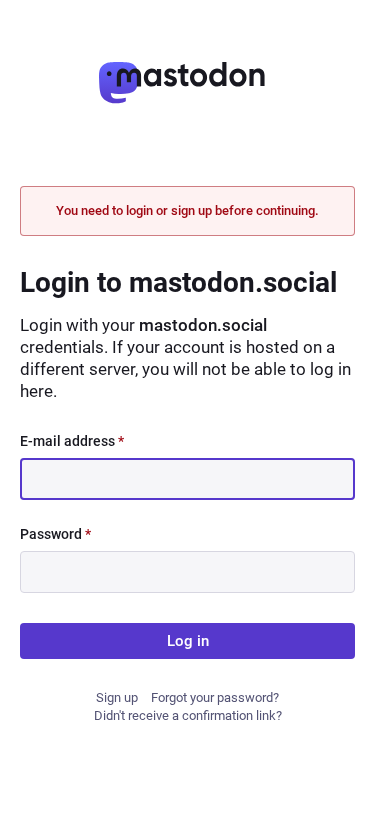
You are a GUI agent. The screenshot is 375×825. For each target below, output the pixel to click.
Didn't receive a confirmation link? (188, 715)
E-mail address (72, 441)
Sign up (117, 697)
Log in (188, 641)
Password (55, 534)
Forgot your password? (215, 697)
